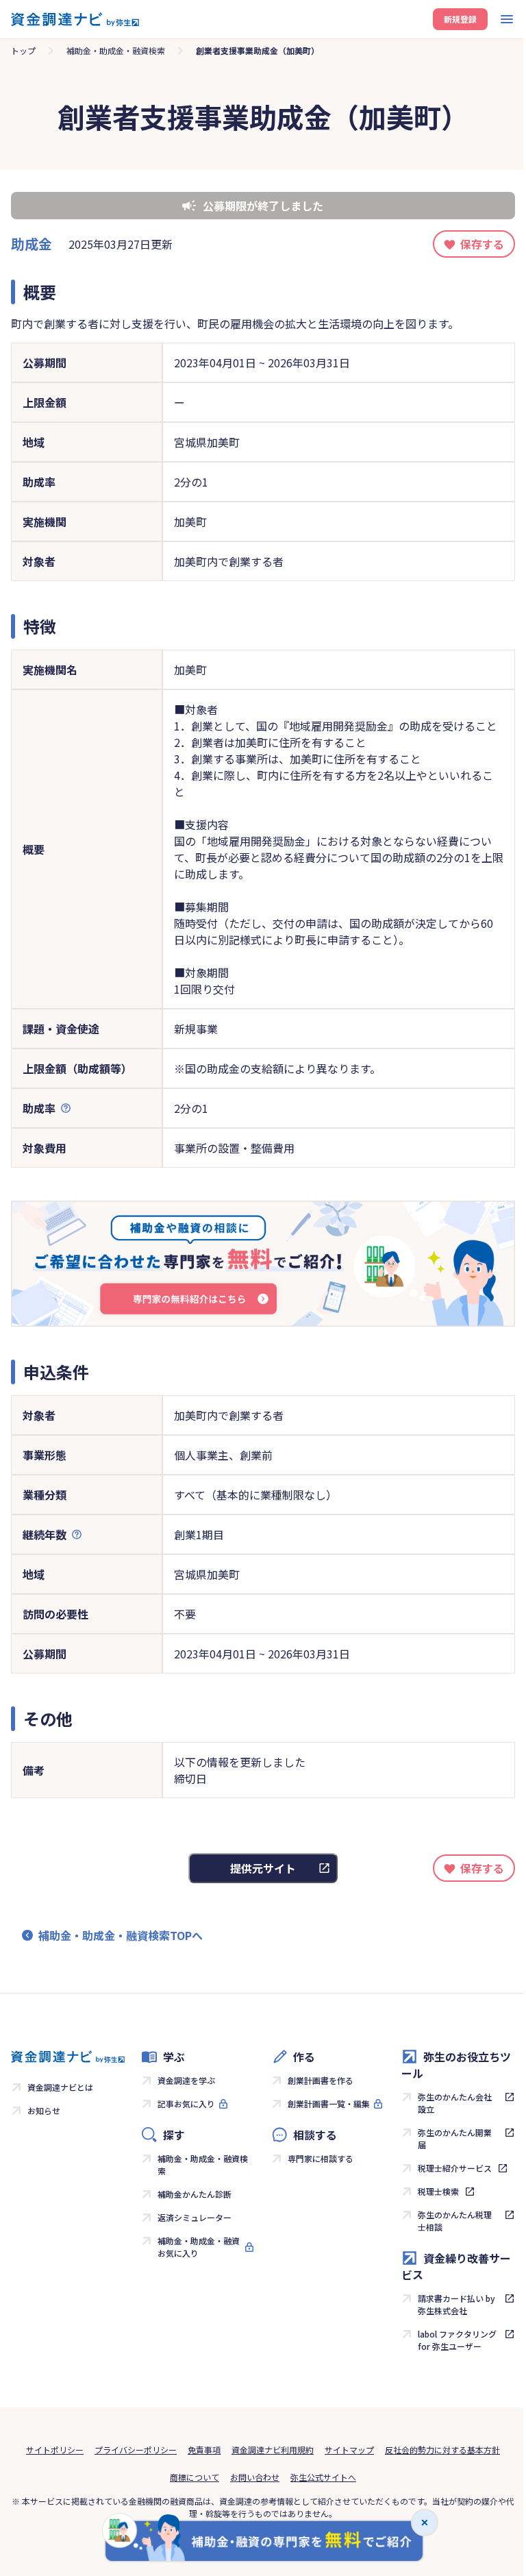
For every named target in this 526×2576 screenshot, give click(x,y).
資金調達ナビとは (60, 2087)
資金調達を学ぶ (186, 2080)
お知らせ (44, 2110)
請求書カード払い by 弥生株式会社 (456, 2304)
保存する (482, 244)
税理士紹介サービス (455, 2168)
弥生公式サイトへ (323, 2477)
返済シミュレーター (195, 2217)
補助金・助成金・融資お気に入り (199, 2247)
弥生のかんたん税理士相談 (455, 2221)
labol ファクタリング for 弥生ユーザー (457, 2340)
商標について (195, 2477)
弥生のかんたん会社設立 (455, 2103)
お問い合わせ (255, 2477)
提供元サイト (263, 1868)
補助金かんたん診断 (195, 2194)
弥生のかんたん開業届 (455, 2138)
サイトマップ (349, 2450)
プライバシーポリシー (136, 2450)
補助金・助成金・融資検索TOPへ (121, 1935)
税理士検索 (438, 2191)
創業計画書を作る (321, 2080)
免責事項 (204, 2450)
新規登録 (460, 19)
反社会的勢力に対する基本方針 (442, 2450)
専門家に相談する (321, 2158)
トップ (23, 50)
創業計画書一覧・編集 (329, 2103)
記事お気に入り (186, 2103)
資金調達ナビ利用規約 (273, 2450)
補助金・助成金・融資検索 (116, 50)
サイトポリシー (55, 2450)
